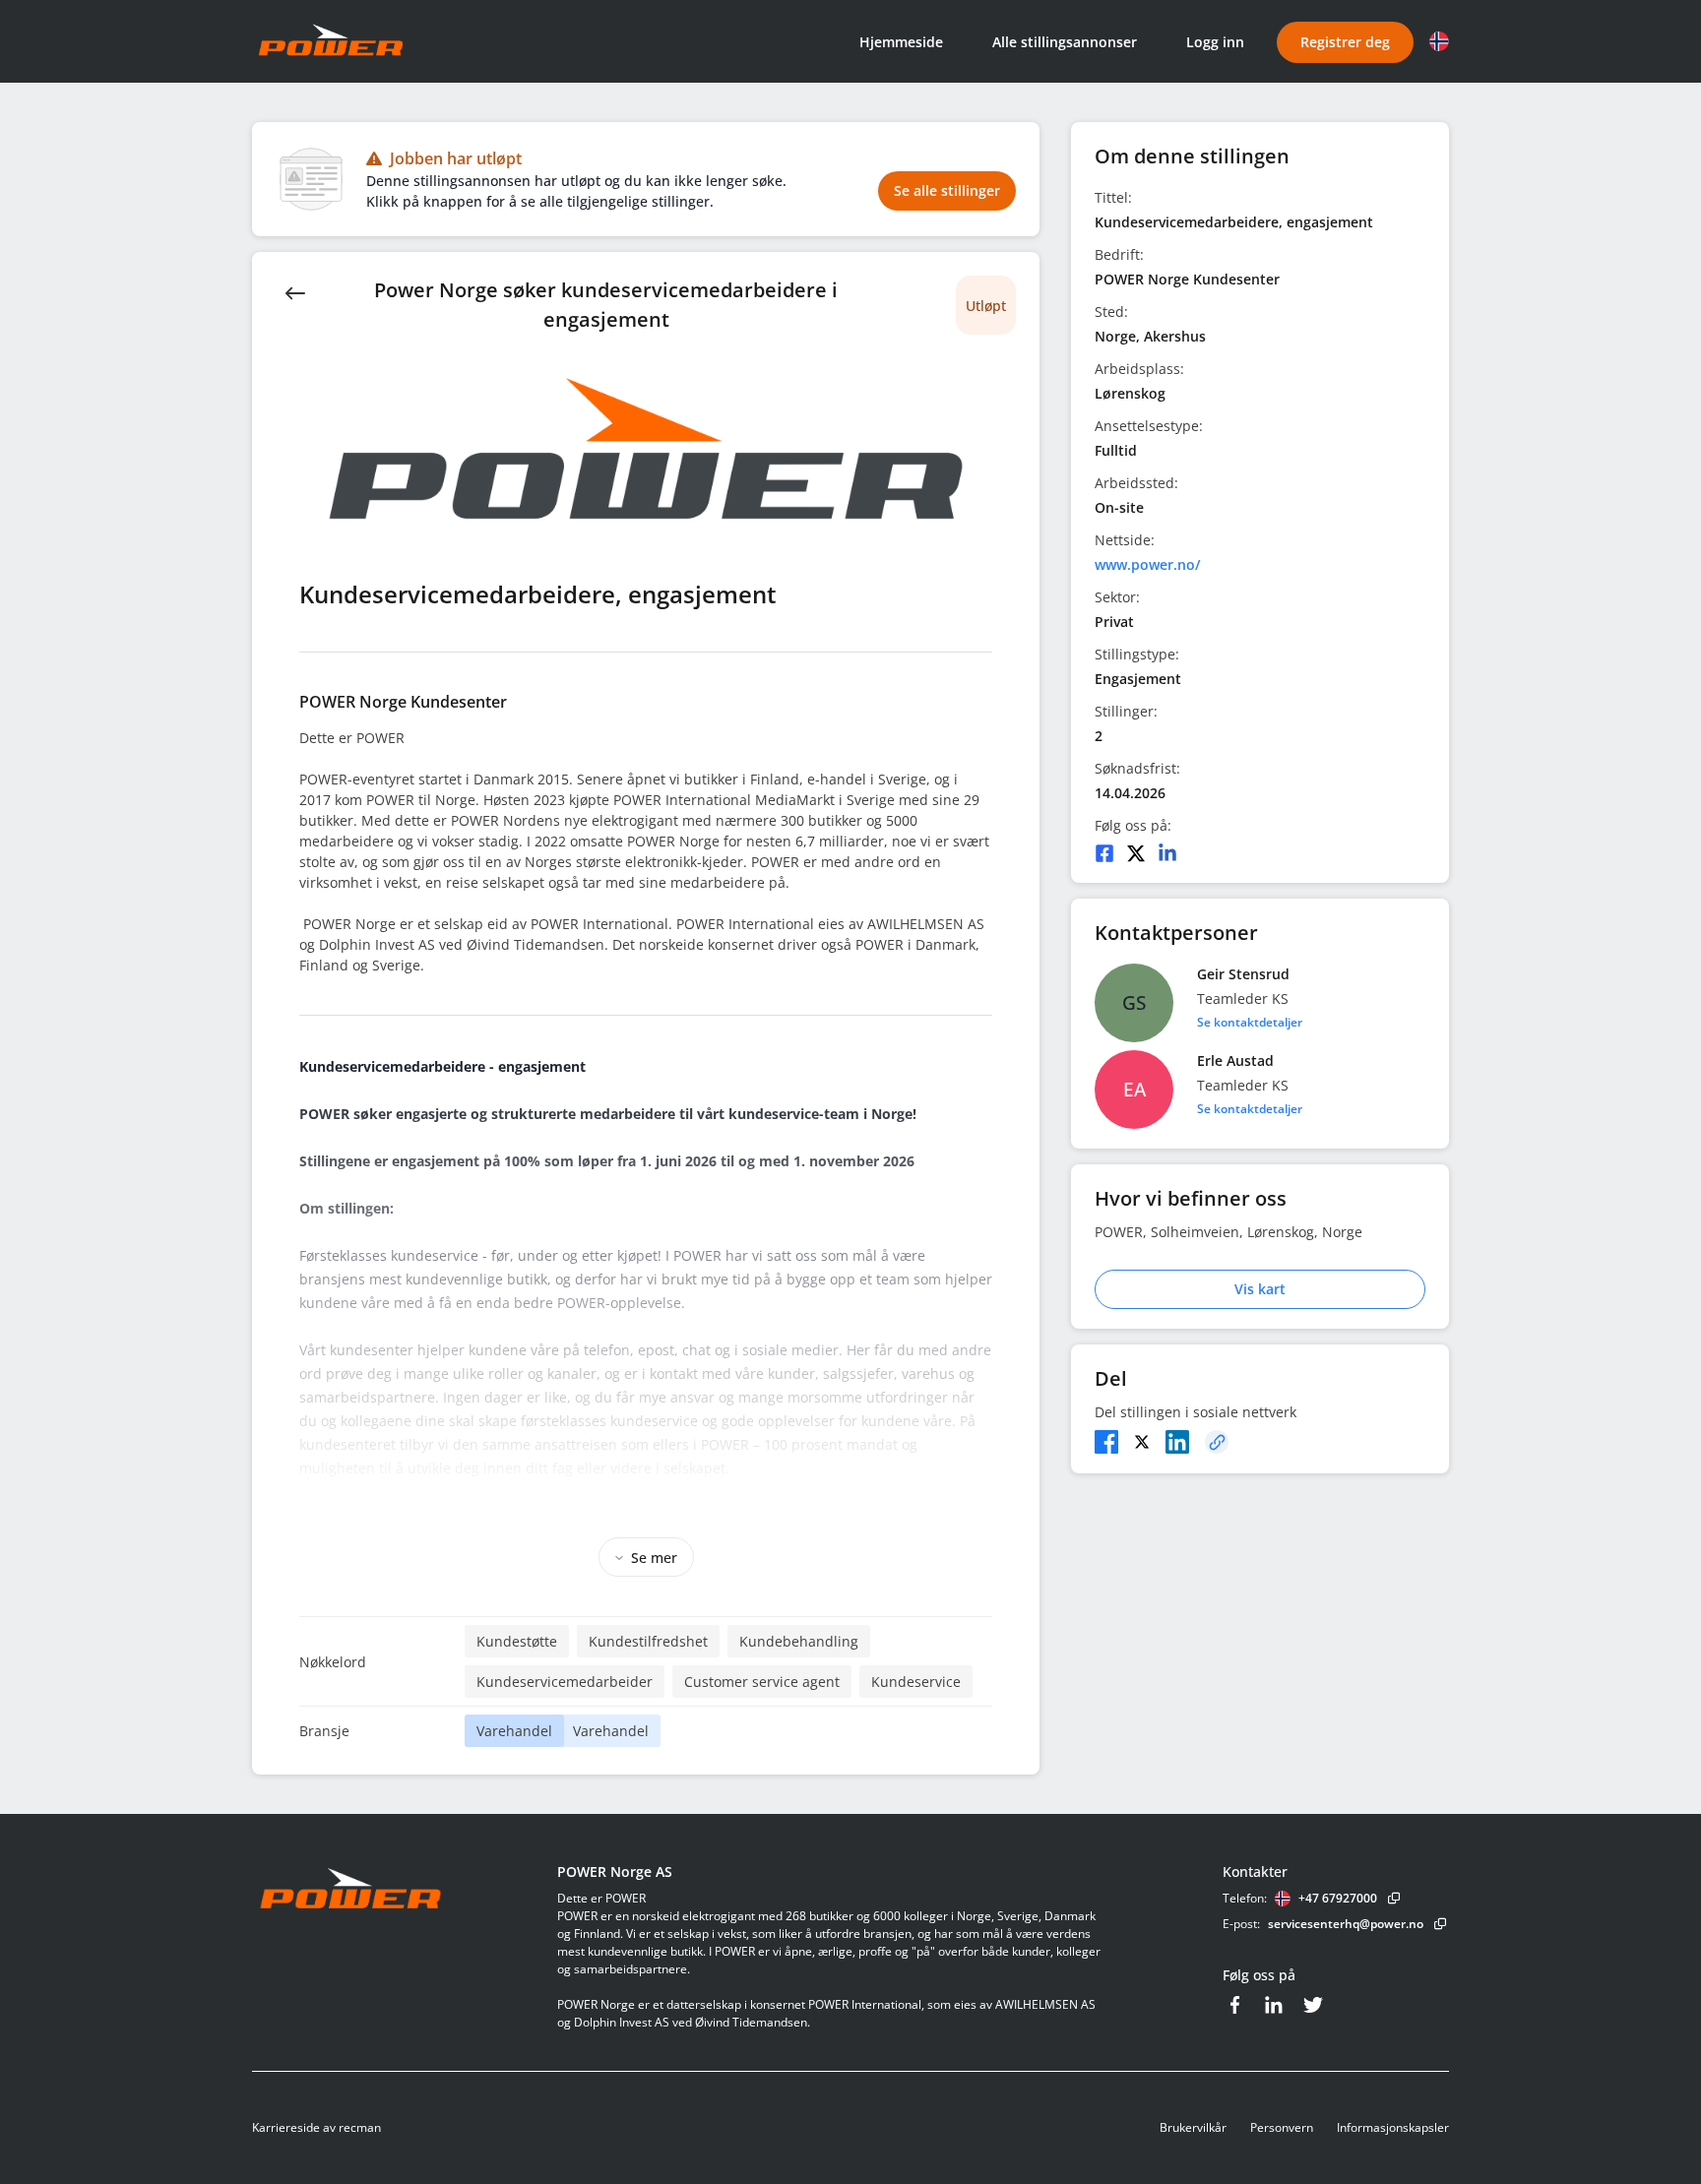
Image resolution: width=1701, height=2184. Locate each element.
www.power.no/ (1147, 564)
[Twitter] (1136, 853)
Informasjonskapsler (1393, 2127)
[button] (1439, 41)
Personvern (1282, 2127)
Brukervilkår (1193, 2127)
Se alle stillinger (947, 190)
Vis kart (1260, 1289)
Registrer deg (1345, 42)
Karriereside (286, 2127)
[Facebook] (1104, 853)
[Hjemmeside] (405, 1890)
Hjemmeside (901, 42)
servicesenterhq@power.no (1346, 1924)
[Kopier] (1217, 1442)
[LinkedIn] (1167, 853)
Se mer (654, 1558)
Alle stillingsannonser (1065, 42)
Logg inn (1215, 42)
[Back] (295, 291)
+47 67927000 (1338, 1898)
